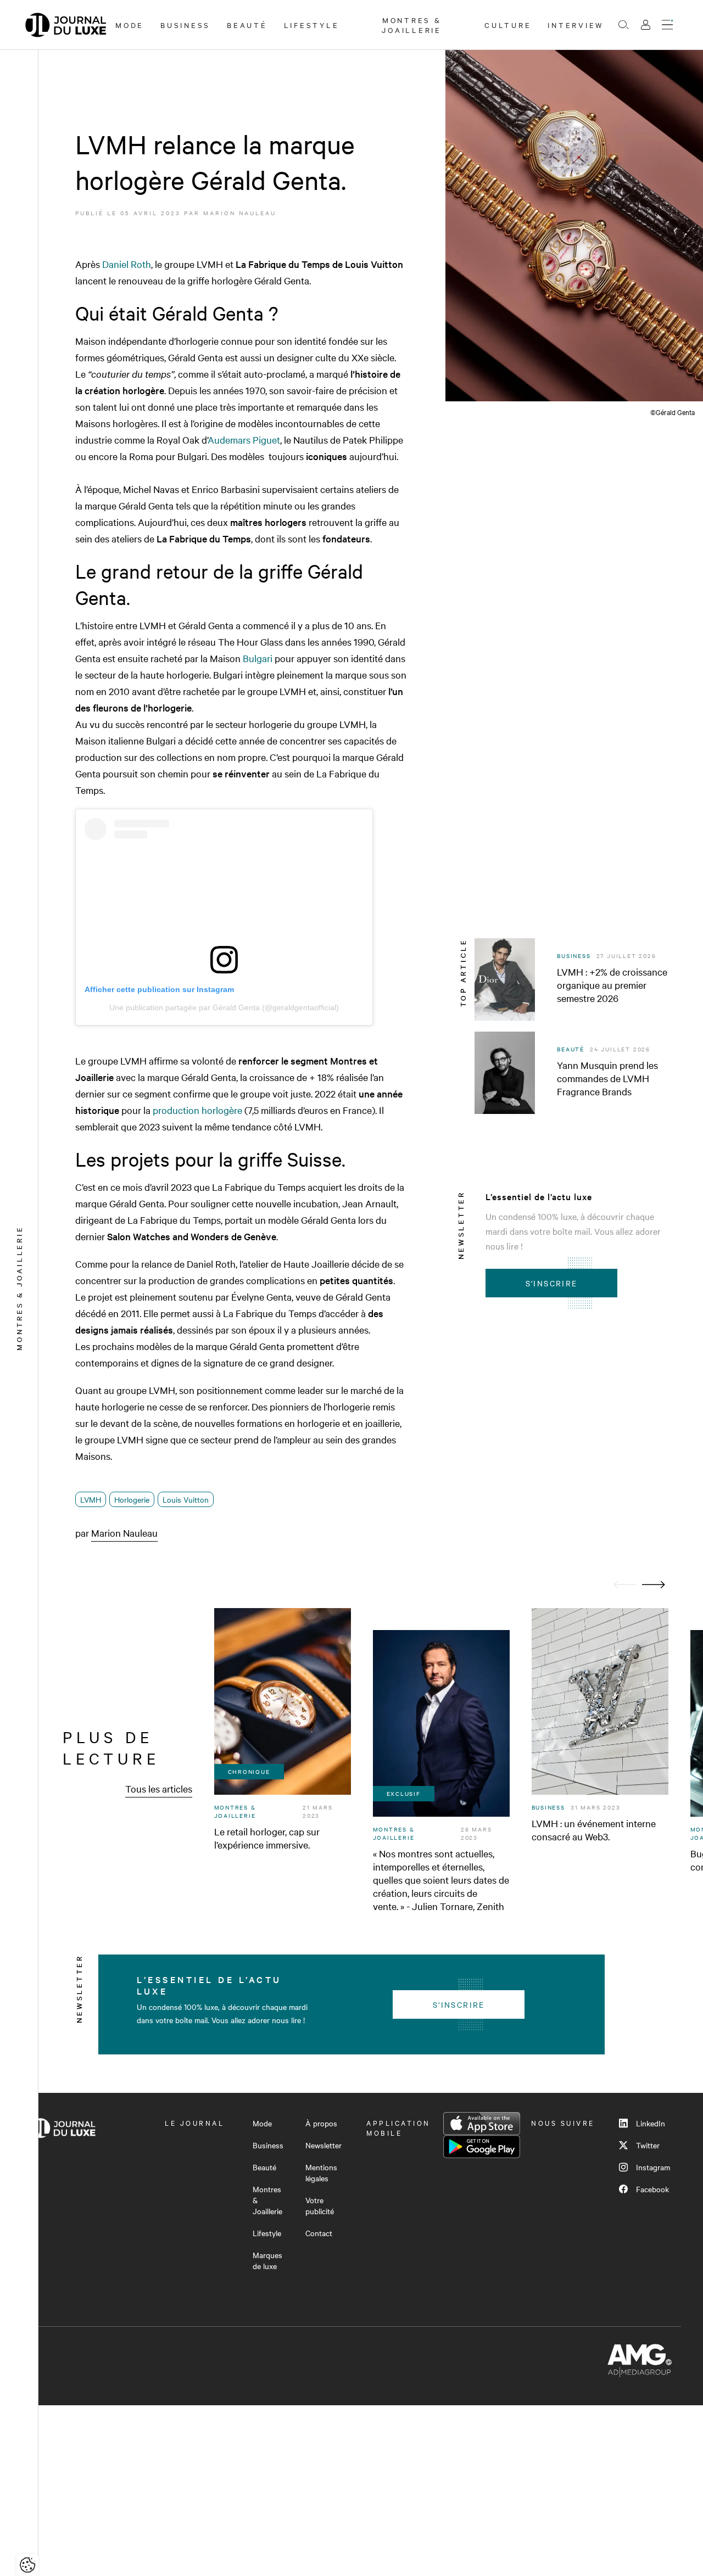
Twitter (648, 2145)
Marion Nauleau (240, 213)
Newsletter (323, 2145)
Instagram (653, 2167)
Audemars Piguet (244, 439)
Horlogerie (132, 1499)
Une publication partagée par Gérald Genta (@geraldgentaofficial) (224, 1007)
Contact (319, 2233)
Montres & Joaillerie (412, 25)
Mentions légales (321, 2172)
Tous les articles (159, 1788)
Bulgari (258, 658)
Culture (508, 25)
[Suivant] (654, 1585)
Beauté (247, 25)
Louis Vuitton (186, 1499)
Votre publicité (320, 2205)
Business (185, 25)
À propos (321, 2123)
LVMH (91, 1499)
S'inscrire (552, 1283)
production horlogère (197, 1110)
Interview (576, 25)
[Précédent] (625, 1585)
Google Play (482, 2147)
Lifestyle (312, 25)
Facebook (652, 2189)
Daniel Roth (127, 264)
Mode (130, 25)
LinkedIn (651, 2123)
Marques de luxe (267, 2260)
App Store (482, 2124)
